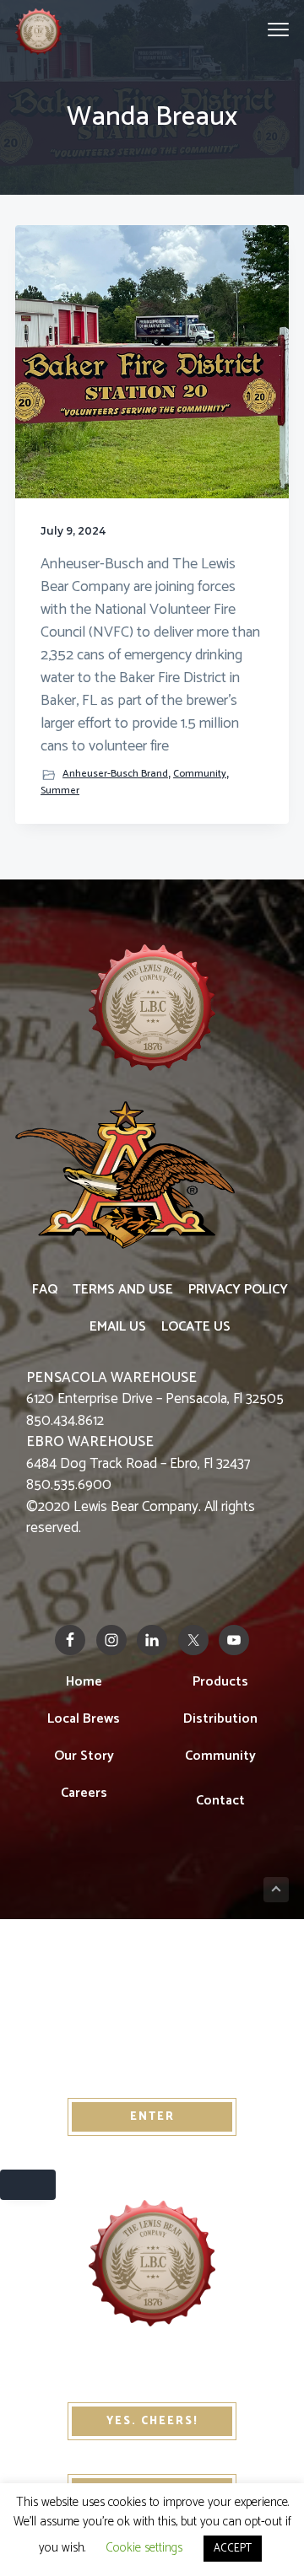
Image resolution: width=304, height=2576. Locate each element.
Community (200, 774)
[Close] (28, 2185)
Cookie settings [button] (144, 2548)
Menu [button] (258, 29)
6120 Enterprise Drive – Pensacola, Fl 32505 (155, 1389)
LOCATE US (196, 1327)
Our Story (84, 1756)
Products (220, 1682)
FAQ (45, 1290)
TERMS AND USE (123, 1290)
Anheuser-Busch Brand (115, 774)
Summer (60, 791)
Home (84, 1682)
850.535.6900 (69, 1485)
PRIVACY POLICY (238, 1290)
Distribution (220, 1719)
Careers (84, 1794)
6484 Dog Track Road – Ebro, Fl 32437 (138, 1453)
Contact (220, 1801)
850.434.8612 (65, 1421)
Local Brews (84, 1719)
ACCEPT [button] (233, 2549)
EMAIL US (118, 1327)
